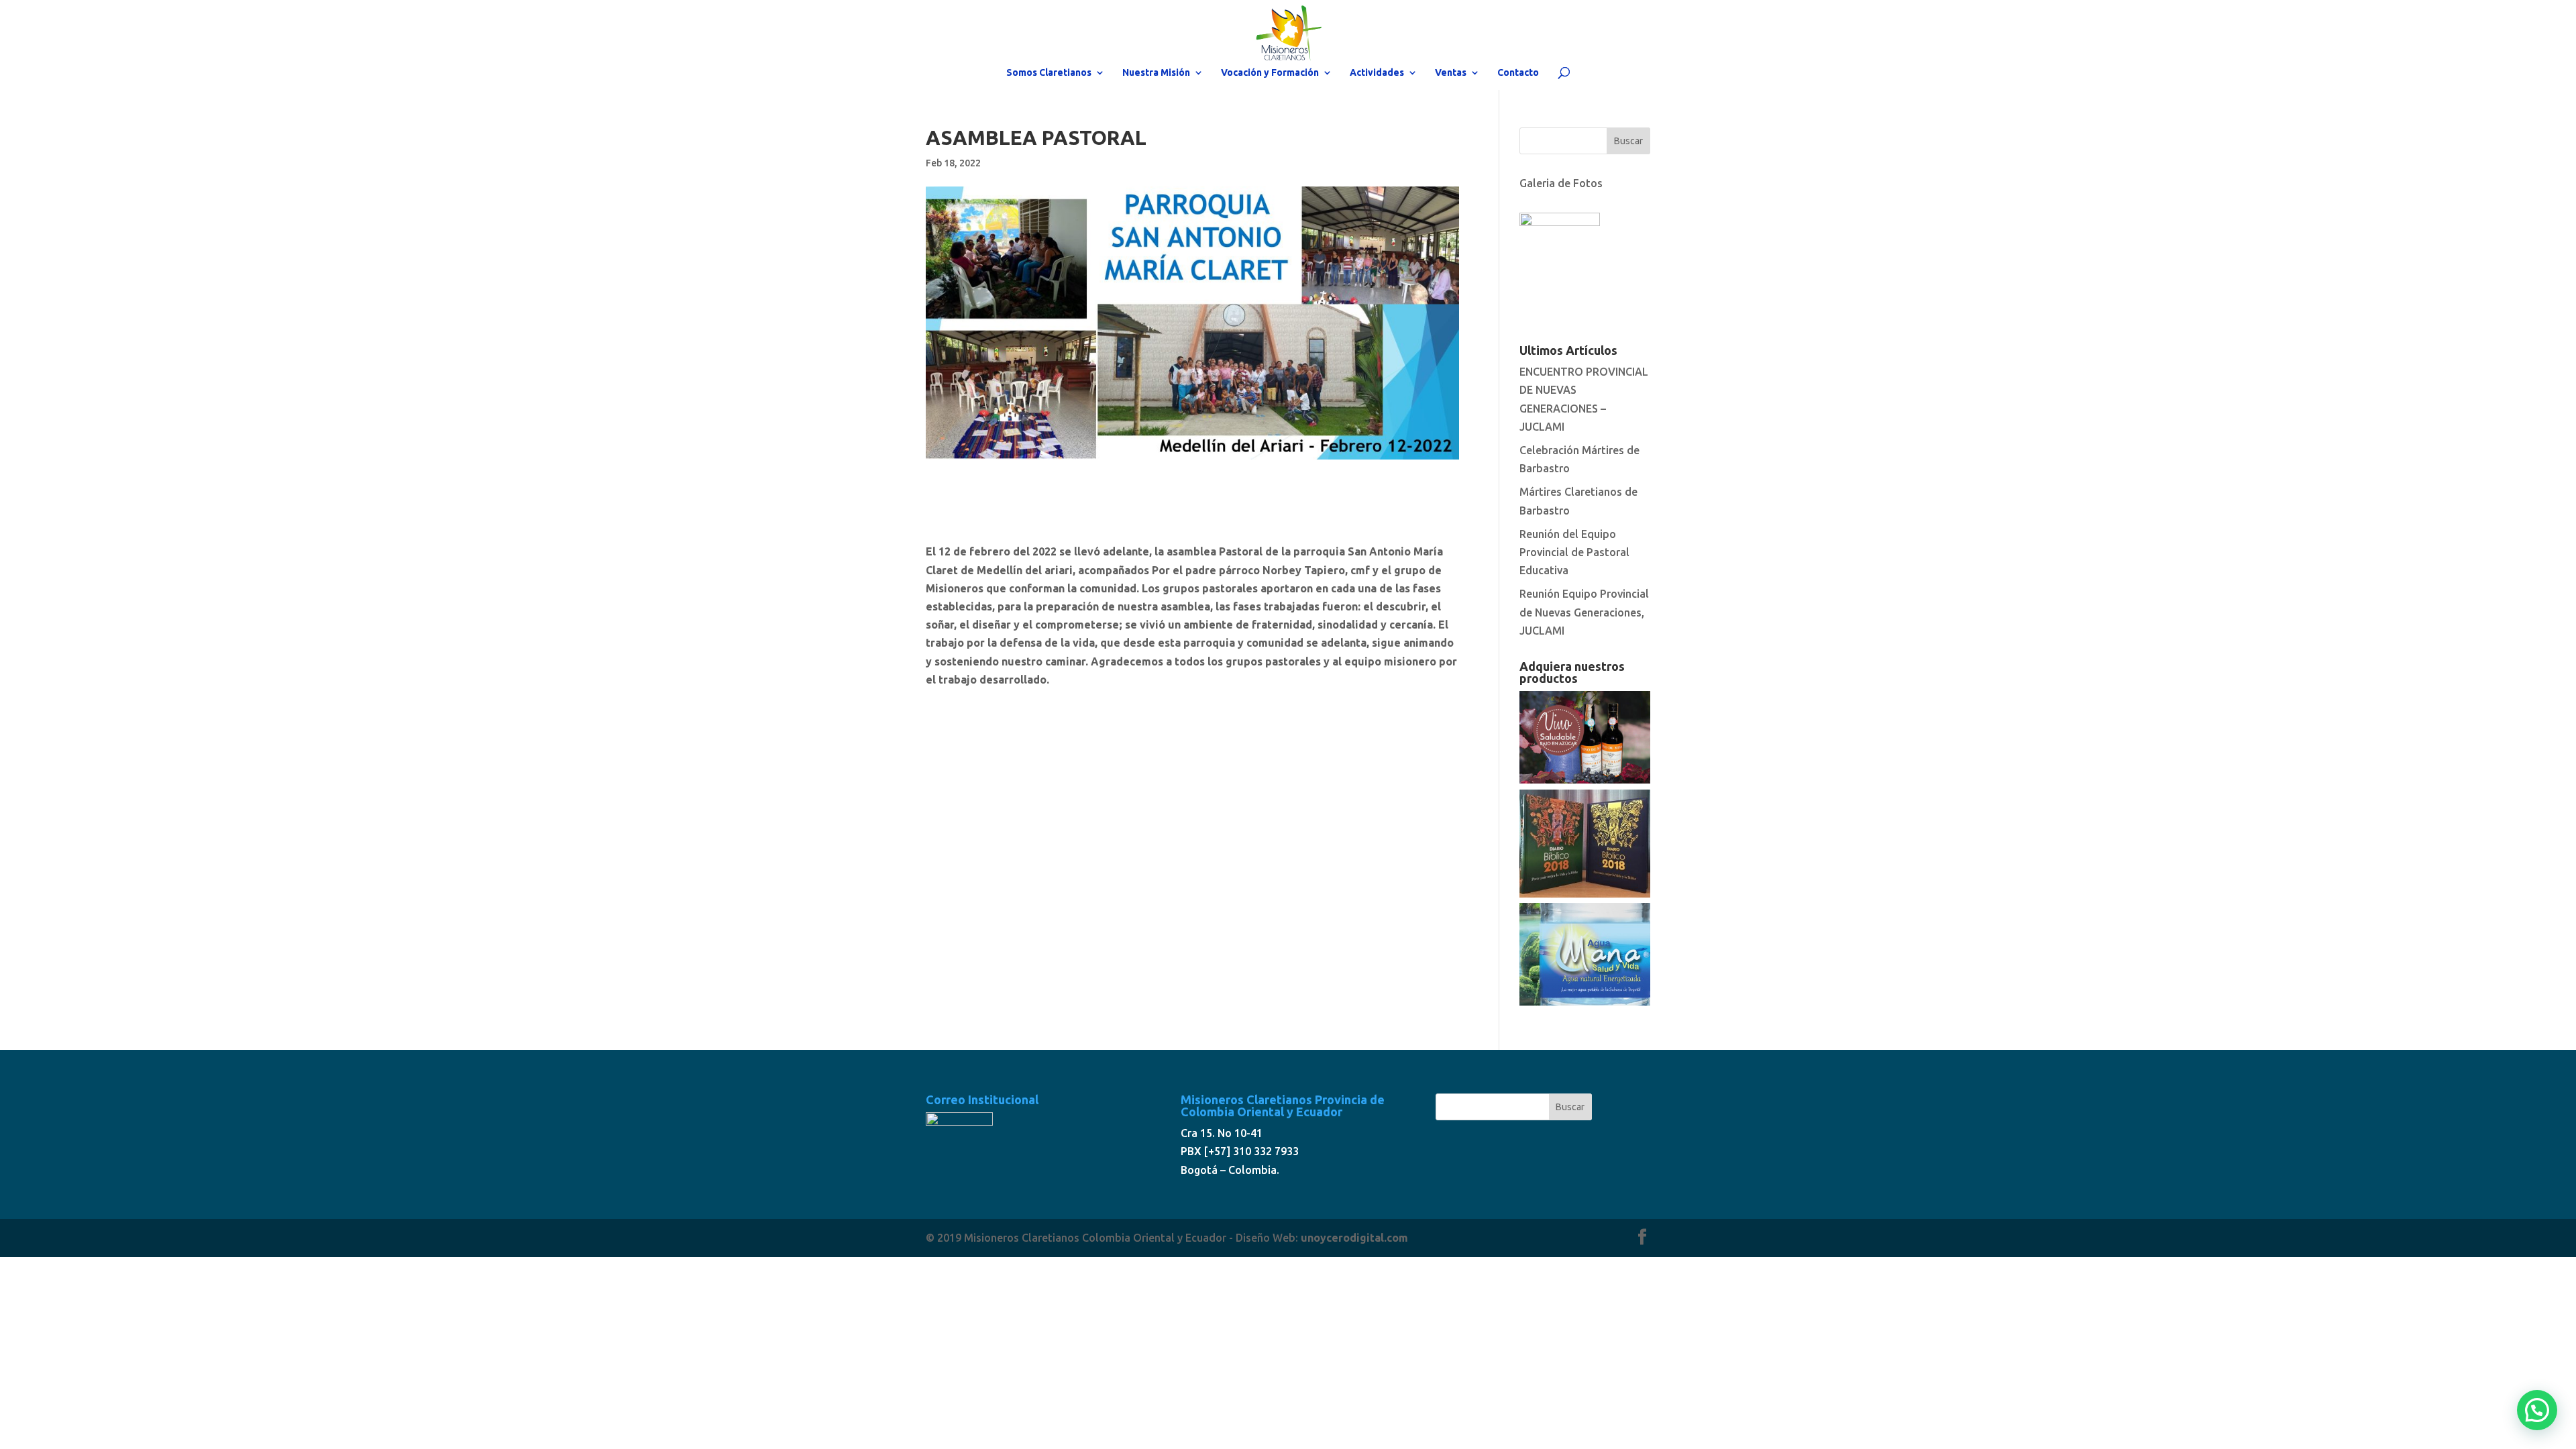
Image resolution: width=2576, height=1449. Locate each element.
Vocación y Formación (1270, 73)
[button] (2537, 1410)
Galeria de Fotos (1561, 183)
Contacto (1518, 73)
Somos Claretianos (1049, 73)
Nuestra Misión (1156, 73)
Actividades (1377, 73)
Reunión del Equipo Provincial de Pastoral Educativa (1574, 552)
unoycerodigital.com (1354, 1238)
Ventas (1451, 73)
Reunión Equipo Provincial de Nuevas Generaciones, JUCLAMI (1584, 612)
